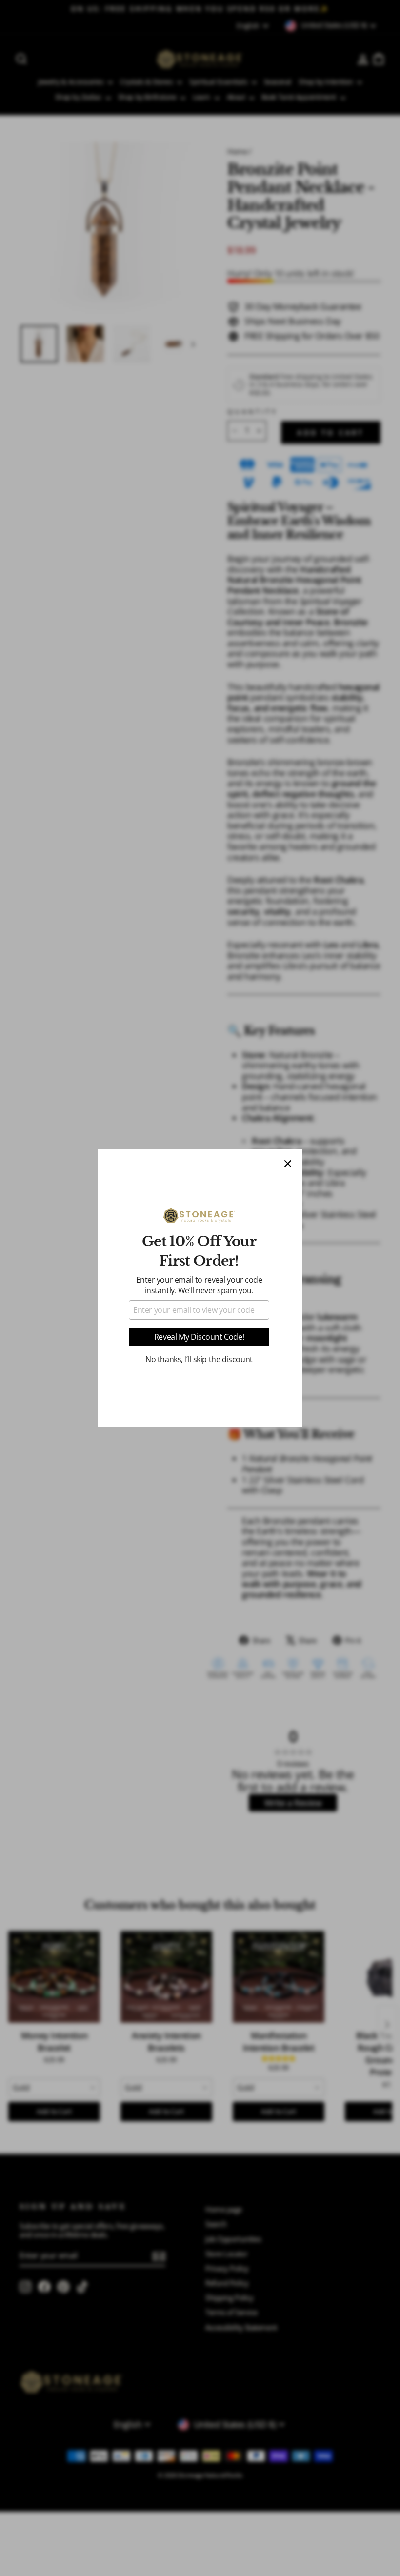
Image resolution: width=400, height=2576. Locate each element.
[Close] (288, 1164)
